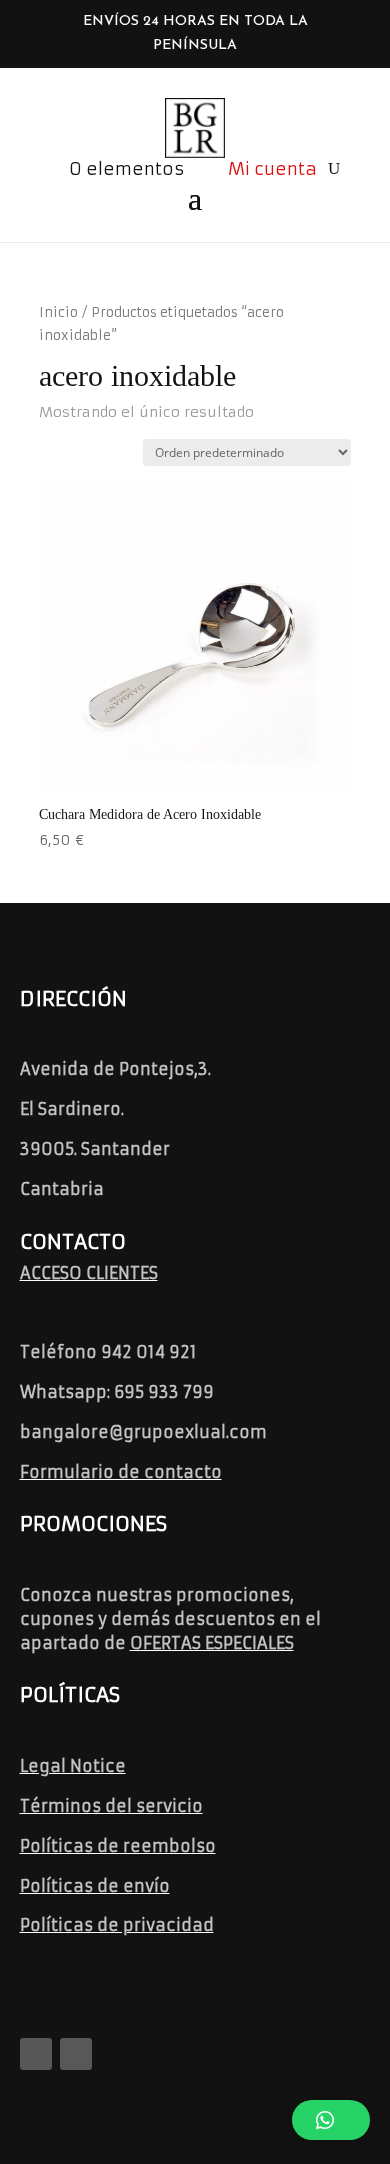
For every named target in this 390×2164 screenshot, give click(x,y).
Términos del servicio (111, 1806)
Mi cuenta (272, 169)
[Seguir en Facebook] (36, 2054)
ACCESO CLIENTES (89, 1273)
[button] (331, 2120)
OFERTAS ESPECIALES (212, 1643)
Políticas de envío (95, 1886)
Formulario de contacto (121, 1472)
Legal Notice (73, 1766)
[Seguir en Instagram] (76, 2054)
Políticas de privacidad (117, 1925)
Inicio (58, 312)
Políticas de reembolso (118, 1846)
